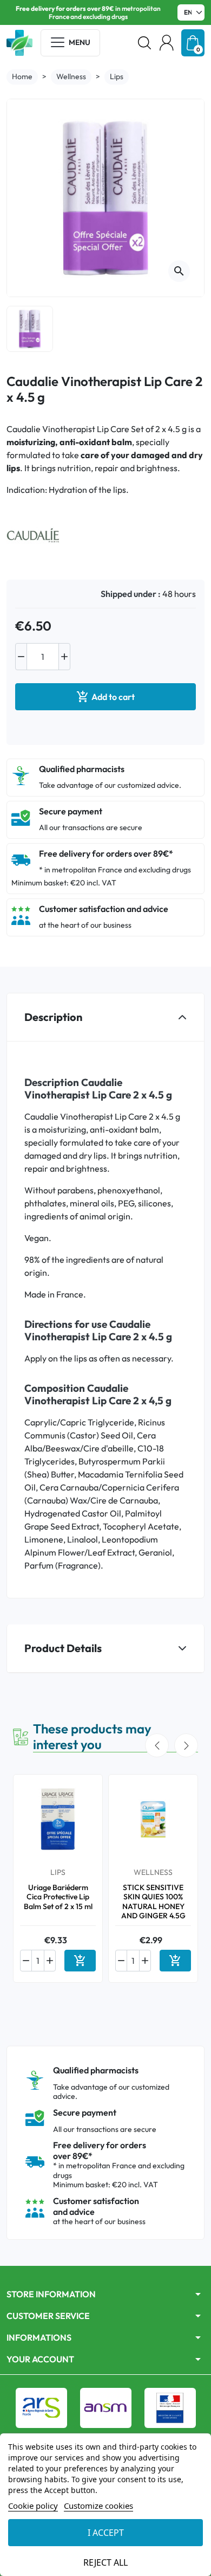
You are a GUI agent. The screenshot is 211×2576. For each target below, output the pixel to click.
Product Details (63, 1648)
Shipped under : (131, 594)
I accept (106, 2533)
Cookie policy (33, 2506)
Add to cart (105, 697)
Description (53, 1017)
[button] (144, 43)
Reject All (105, 2562)
